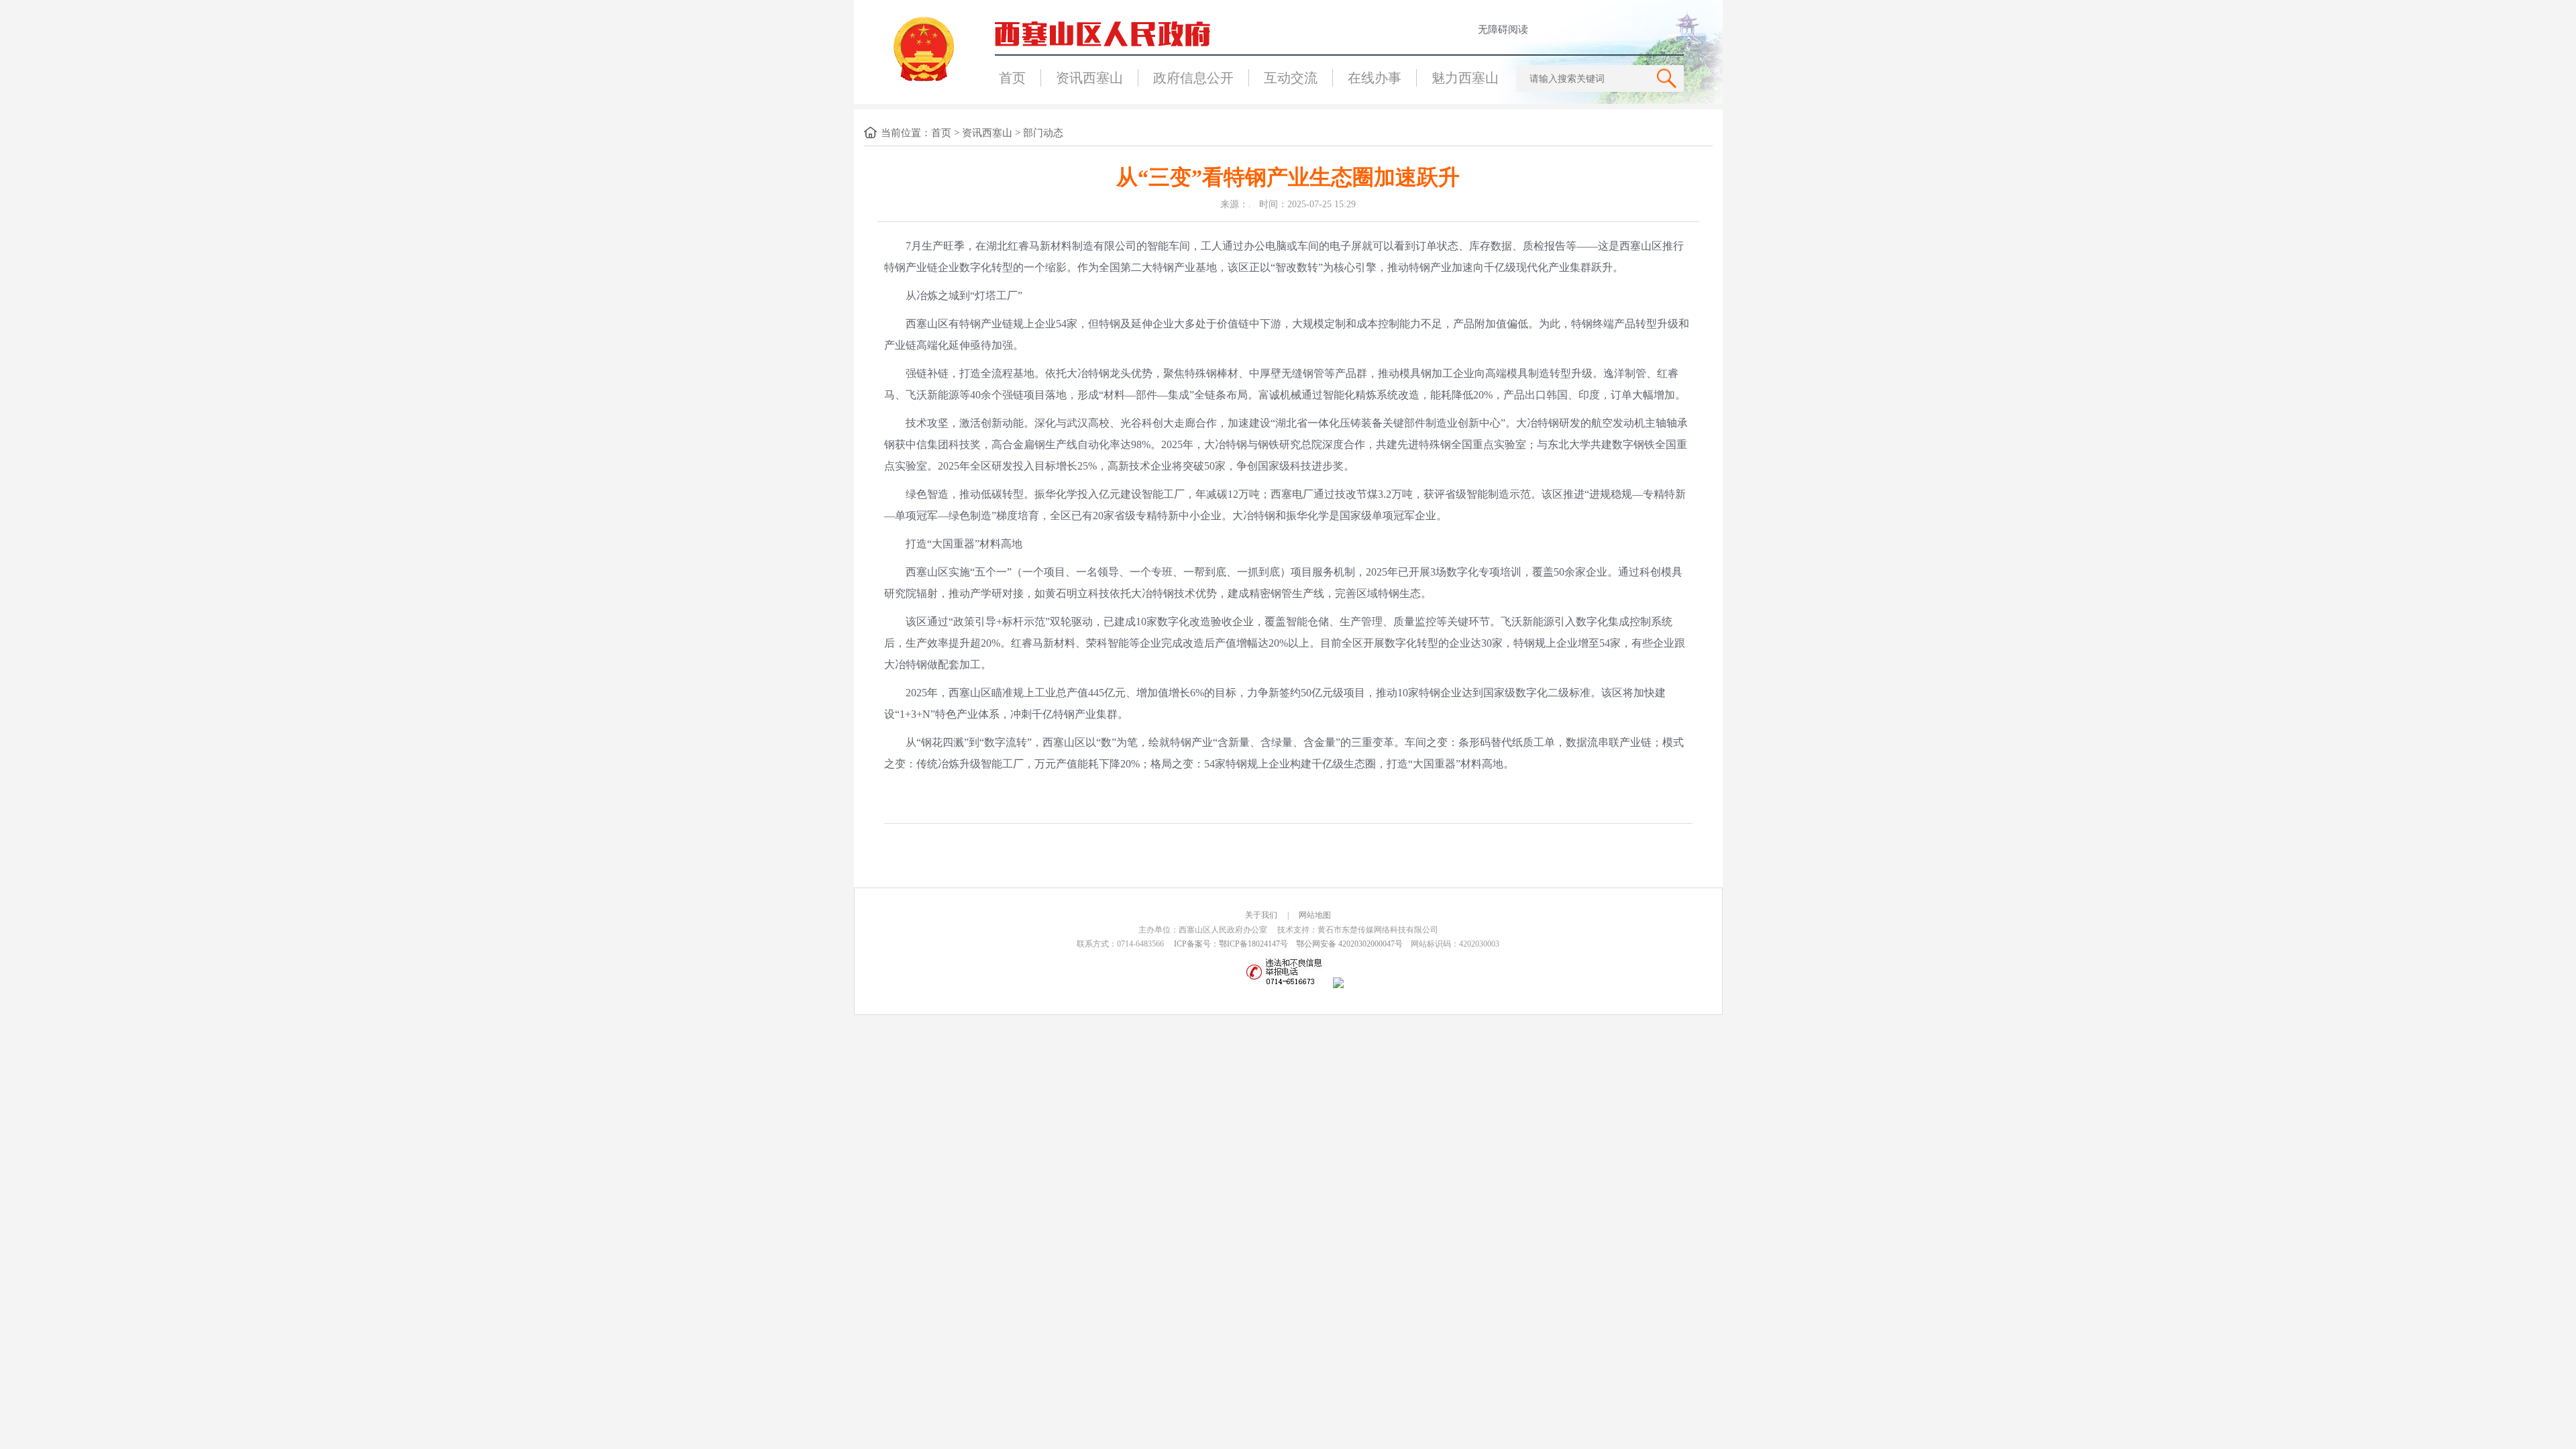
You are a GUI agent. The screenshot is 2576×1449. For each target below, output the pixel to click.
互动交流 (1291, 78)
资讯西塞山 (1089, 78)
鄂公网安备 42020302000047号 (1349, 944)
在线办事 (1375, 78)
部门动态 (1043, 133)
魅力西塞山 (1465, 78)
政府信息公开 (1193, 78)
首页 (1012, 78)
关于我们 (1261, 915)
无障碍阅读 (1503, 30)
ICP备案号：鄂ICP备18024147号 (1231, 944)
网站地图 (1315, 915)
